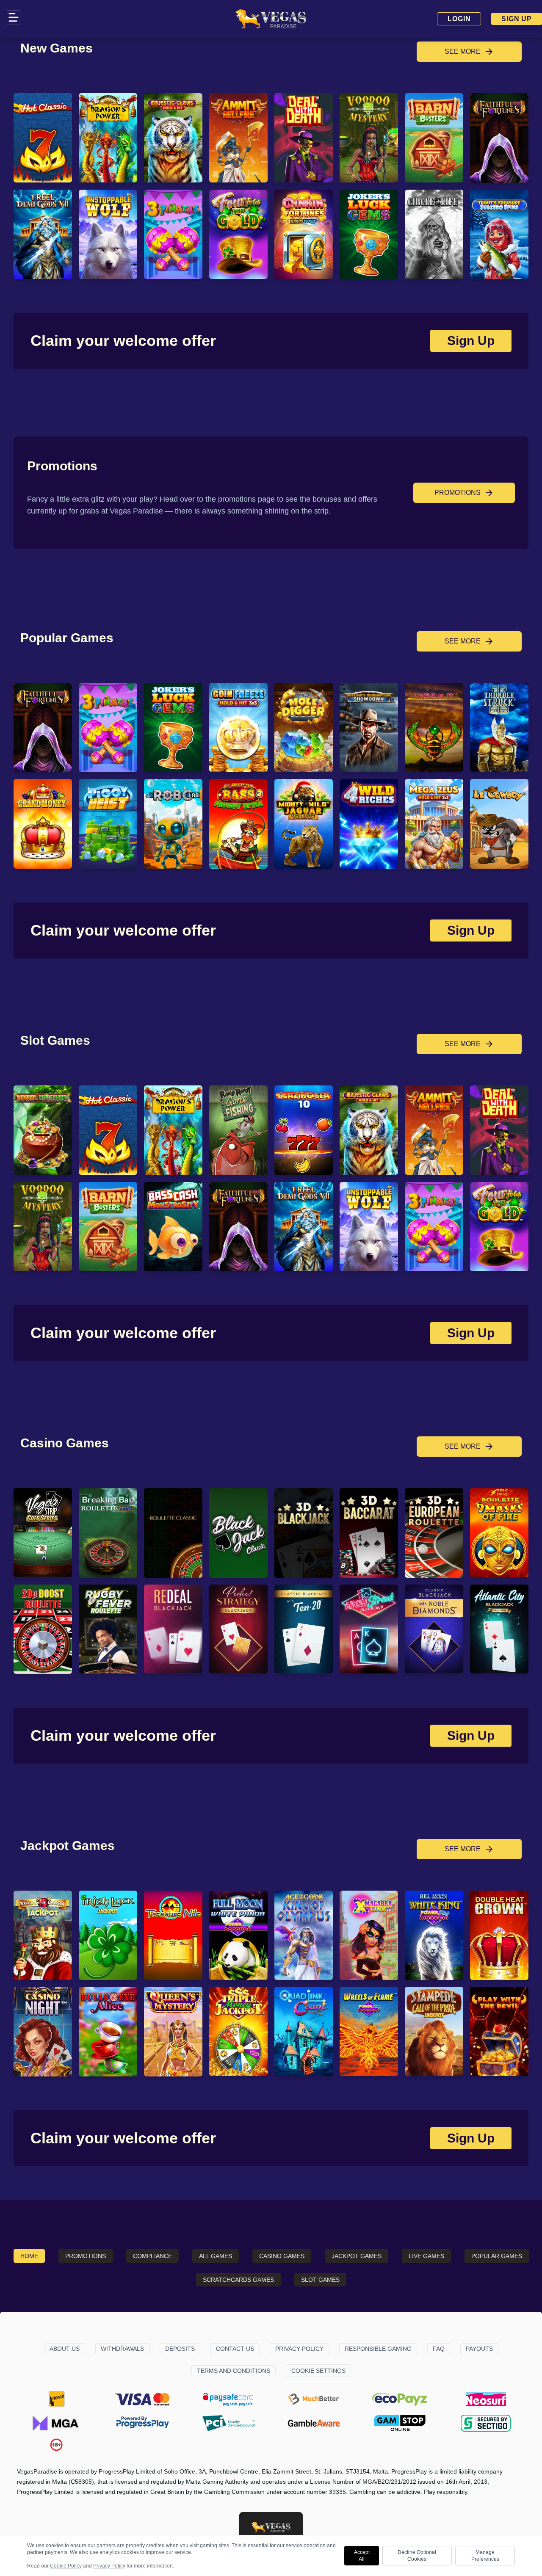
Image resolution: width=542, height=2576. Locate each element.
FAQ (439, 2349)
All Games (216, 2256)
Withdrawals (122, 2349)
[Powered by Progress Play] (142, 2423)
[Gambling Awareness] (314, 2423)
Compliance (152, 2256)
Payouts (479, 2349)
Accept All (362, 2556)
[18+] (57, 2445)
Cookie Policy (66, 2566)
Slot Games (320, 2280)
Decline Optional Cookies (417, 2556)
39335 (337, 2492)
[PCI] (228, 2423)
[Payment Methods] (56, 2399)
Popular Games (497, 2256)
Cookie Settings (318, 2371)
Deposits (180, 2349)
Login (459, 19)
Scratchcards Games (238, 2280)
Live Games (426, 2256)
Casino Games (282, 2256)
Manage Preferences (485, 2556)
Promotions (86, 2256)
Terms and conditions (234, 2371)
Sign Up (517, 19)
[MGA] (56, 2423)
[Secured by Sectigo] (486, 2423)
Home (29, 2256)
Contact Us (235, 2349)
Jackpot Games (357, 2256)
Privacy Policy (299, 2349)
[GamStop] (400, 2423)
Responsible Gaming (378, 2349)
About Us (65, 2349)
